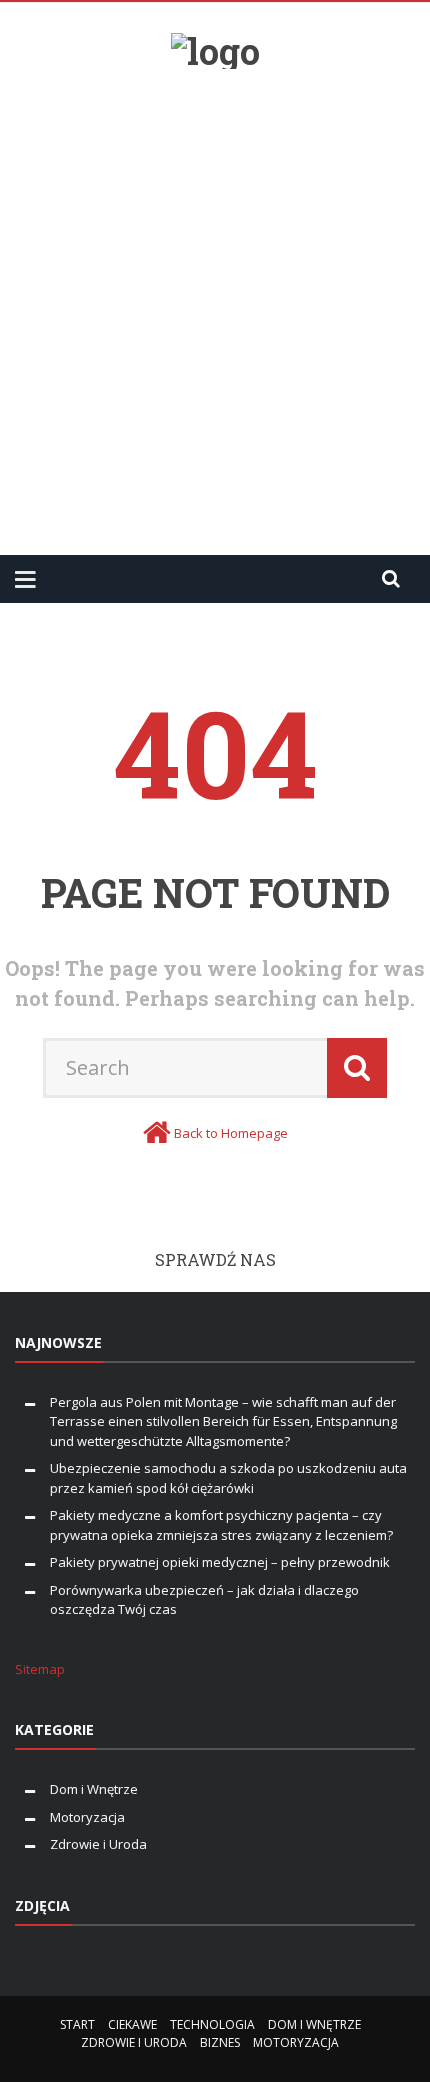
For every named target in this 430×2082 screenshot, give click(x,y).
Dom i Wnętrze (94, 1789)
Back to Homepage (231, 1133)
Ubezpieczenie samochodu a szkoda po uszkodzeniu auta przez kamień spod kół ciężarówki (228, 1478)
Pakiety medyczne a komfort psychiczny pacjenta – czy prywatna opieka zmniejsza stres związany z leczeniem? (221, 1525)
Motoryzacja (87, 1817)
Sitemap (40, 1669)
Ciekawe (132, 2024)
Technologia (212, 2024)
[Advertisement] (215, 304)
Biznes (220, 2042)
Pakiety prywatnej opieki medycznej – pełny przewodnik (220, 1562)
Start (77, 2024)
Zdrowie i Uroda (98, 1844)
